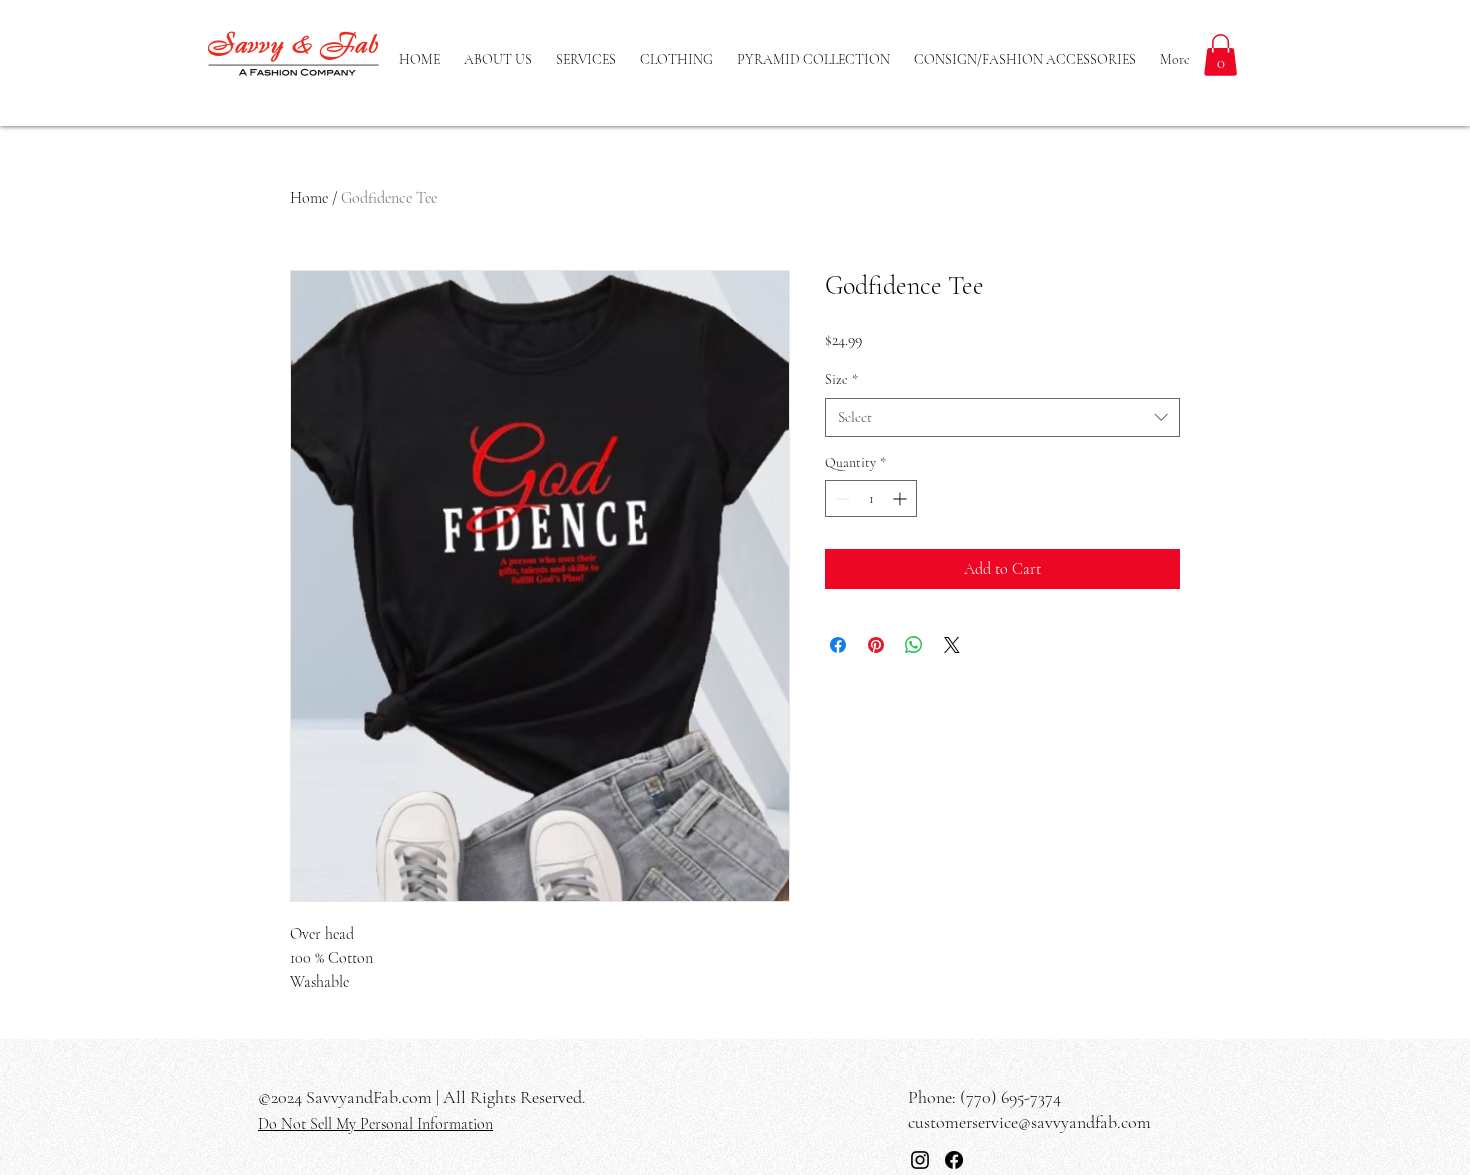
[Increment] (901, 498)
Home (309, 198)
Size (841, 379)
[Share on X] (952, 645)
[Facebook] (954, 1160)
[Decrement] (840, 498)
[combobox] (1002, 417)
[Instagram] (920, 1160)
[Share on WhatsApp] (914, 645)
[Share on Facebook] (838, 645)
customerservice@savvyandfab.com (1029, 1122)
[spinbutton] (871, 498)
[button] (1220, 55)
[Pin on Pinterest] (876, 645)
